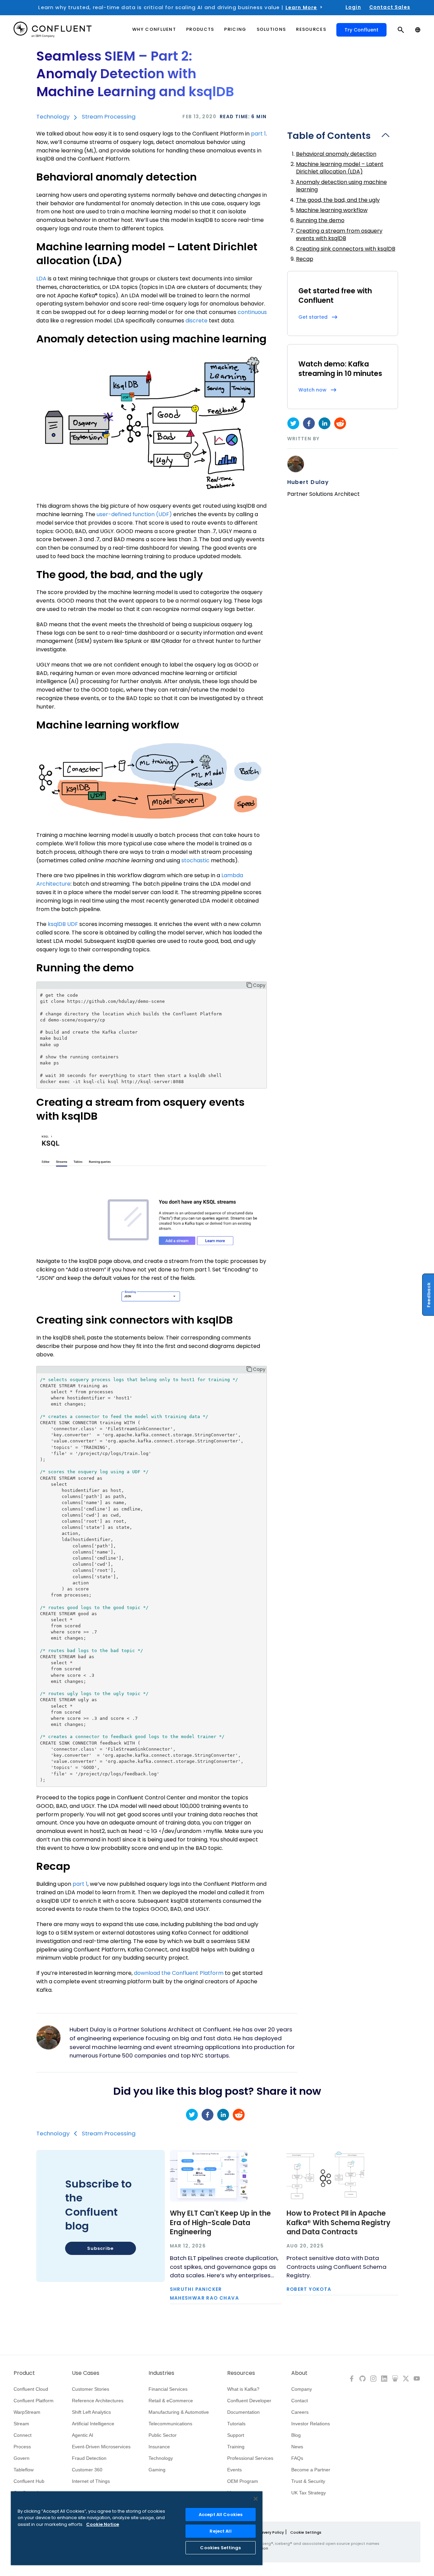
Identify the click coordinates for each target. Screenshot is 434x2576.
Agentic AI (83, 2435)
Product (24, 2373)
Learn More (301, 7)
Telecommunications (170, 2424)
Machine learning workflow (332, 210)
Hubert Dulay (308, 482)
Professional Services (250, 2458)
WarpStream (27, 2412)
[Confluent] (53, 30)
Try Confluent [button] (361, 30)
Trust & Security (308, 2481)
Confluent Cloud (31, 2389)
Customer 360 (87, 2470)
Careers (300, 2412)
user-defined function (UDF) (134, 514)
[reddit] (340, 423)
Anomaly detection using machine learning (341, 186)
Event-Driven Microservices (101, 2447)
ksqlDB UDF (63, 924)
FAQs (297, 2458)
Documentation (243, 2412)
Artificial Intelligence (93, 2424)
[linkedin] (324, 423)
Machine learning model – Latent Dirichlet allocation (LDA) (340, 168)
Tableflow (24, 2470)
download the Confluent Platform (179, 1973)
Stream (21, 2424)
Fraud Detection (89, 2458)
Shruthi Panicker (196, 2289)
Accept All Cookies (221, 2515)
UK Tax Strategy (309, 2493)
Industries (161, 2373)
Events (234, 2470)
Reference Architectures (98, 2401)
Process (22, 2447)
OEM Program (243, 2481)
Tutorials (236, 2424)
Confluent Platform (34, 2401)
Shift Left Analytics (91, 2412)
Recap (305, 259)
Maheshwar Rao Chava (205, 2298)
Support (236, 2435)
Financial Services (168, 2389)
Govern (22, 2458)
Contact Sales (390, 7)
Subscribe (100, 2248)
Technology (53, 117)
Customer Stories (91, 2389)
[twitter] (293, 423)
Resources (241, 2373)
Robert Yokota (309, 2289)
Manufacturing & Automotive (179, 2412)
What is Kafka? (243, 2389)
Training (236, 2447)
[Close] (256, 2499)
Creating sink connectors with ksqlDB (346, 249)
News (297, 2447)
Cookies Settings (220, 2548)
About (299, 2373)
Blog (296, 2435)
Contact (300, 2401)
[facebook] (309, 423)
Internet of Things (91, 2481)
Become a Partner (311, 2470)
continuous (252, 312)
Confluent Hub (29, 2481)
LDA (41, 279)
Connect (23, 2435)
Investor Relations (311, 2424)
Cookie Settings (306, 2532)
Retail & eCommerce (171, 2401)
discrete (196, 321)
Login (353, 7)
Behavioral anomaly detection (336, 154)
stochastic (195, 860)
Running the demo (320, 220)
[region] (137, 2528)
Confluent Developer (249, 2401)
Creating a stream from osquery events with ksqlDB (339, 235)
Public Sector (163, 2435)
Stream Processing (109, 117)
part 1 (258, 134)
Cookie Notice (103, 2524)
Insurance (159, 2447)
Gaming (157, 2470)
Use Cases (86, 2373)
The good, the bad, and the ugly (338, 200)
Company (302, 2389)
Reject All (220, 2531)
